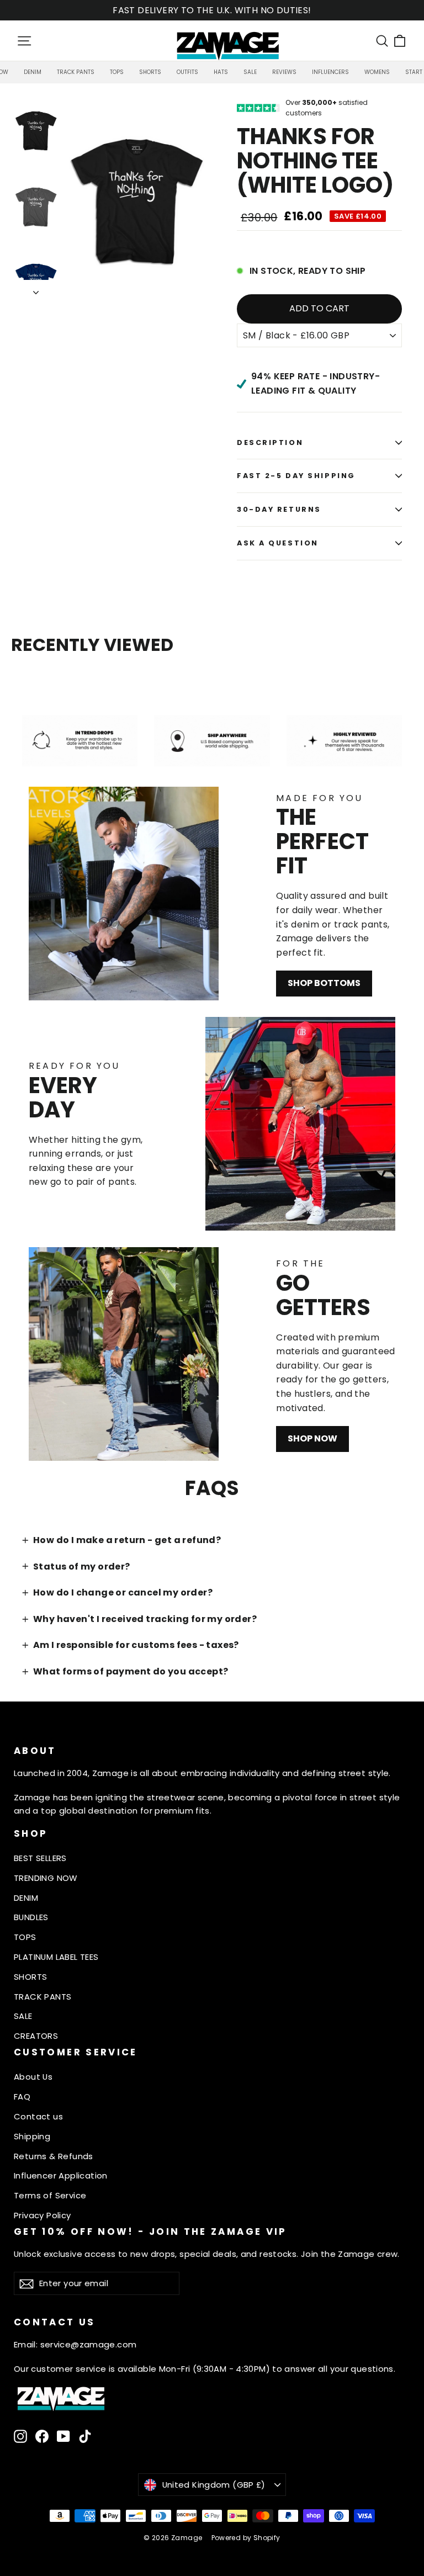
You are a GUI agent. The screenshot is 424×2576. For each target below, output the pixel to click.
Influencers (330, 72)
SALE (23, 2016)
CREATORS (36, 2036)
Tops (117, 72)
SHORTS (30, 1977)
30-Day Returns (279, 509)
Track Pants (76, 72)
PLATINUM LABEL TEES (56, 1957)
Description (270, 442)
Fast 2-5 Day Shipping (296, 476)
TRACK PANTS (43, 1997)
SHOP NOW (312, 1438)
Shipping (32, 2136)
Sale (250, 72)
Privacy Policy (43, 2215)
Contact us (38, 2116)
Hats (221, 72)
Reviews (284, 72)
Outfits (187, 72)
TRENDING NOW (46, 1878)
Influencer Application (61, 2175)
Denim (33, 72)
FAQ (22, 2097)
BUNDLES (31, 1917)
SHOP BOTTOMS (324, 983)
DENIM (26, 1898)
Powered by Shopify (246, 2538)
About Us (33, 2077)
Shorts (150, 72)
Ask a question (278, 543)
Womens (377, 72)
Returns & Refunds (54, 2156)
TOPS (25, 1937)
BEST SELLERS (40, 1858)
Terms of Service (50, 2195)
